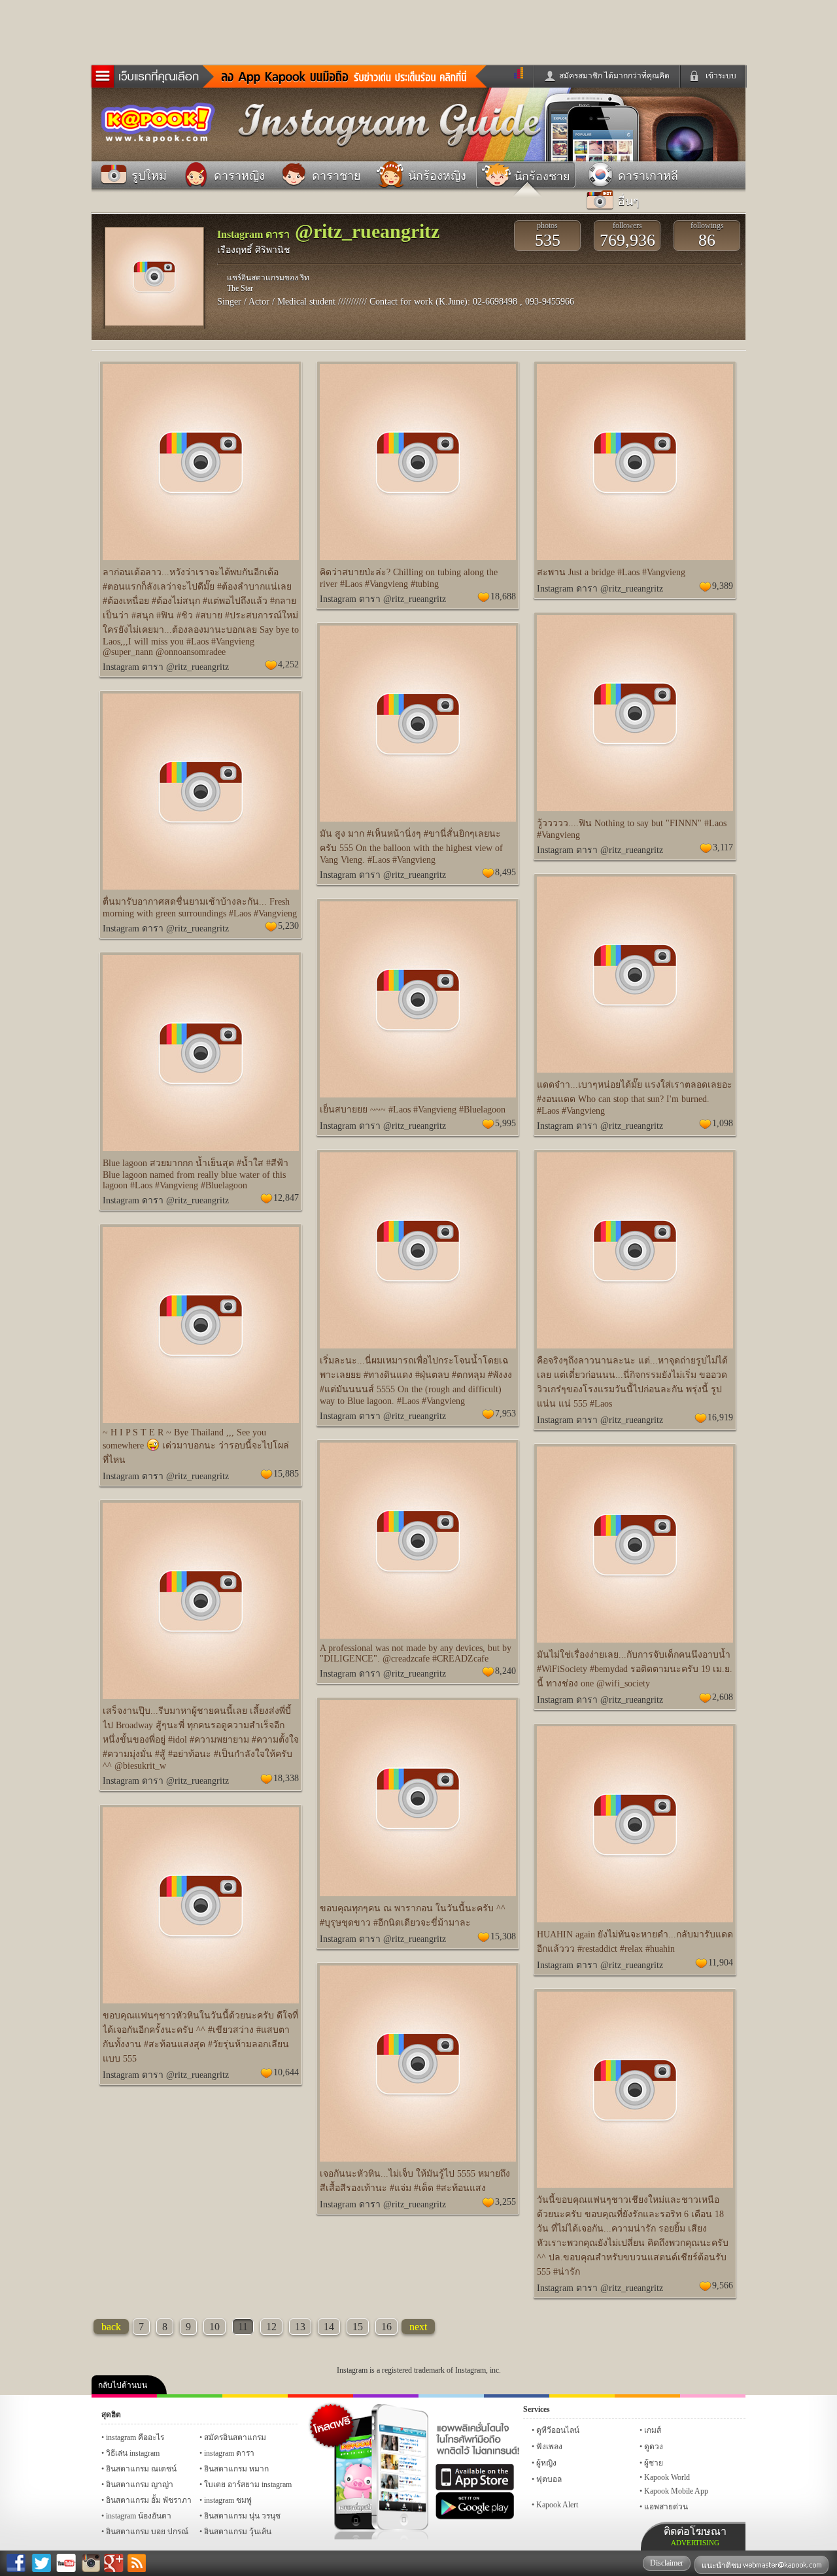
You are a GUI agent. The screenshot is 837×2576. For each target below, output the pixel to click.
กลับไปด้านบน (123, 2385)
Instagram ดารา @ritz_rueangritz (166, 667)
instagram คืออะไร (135, 2437)
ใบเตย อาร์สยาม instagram (248, 2484)
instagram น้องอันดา (139, 2516)
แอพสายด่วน (666, 2507)
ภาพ (190, 2396)
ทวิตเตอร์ (386, 2396)
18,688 (503, 596)
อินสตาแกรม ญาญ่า (140, 2484)
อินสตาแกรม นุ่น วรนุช (242, 2516)
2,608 (723, 1697)
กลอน (517, 2396)
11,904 (721, 1963)
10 (214, 2327)
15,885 (286, 1474)
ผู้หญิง (546, 2463)
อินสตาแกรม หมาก (236, 2469)
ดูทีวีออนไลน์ (558, 2430)
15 (358, 2327)
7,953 (505, 1413)
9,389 (723, 586)
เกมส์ (653, 2430)
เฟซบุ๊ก (320, 2396)
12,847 (286, 1198)
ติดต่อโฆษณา (695, 2536)
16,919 (720, 1417)
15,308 (503, 1936)
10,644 (286, 2072)
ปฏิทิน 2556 (255, 2396)
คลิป (124, 2396)
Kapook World (667, 2477)
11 (243, 2327)
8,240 (505, 1671)
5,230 (288, 926)
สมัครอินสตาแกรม (235, 2437)
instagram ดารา (451, 2396)
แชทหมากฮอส (582, 2396)
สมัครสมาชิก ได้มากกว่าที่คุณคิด (614, 76)
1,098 (723, 1123)
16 (386, 2327)
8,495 (505, 872)
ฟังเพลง (549, 2447)
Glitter (713, 2396)
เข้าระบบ (721, 76)
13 (300, 2327)
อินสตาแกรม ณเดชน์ (141, 2469)
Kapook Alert (557, 2505)
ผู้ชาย (654, 2463)
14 (329, 2327)
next (418, 2327)
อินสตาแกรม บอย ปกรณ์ (147, 2532)
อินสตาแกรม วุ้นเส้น (238, 2532)
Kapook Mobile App (676, 2491)
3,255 (505, 2202)
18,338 (286, 1778)
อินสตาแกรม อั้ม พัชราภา (149, 2500)
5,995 (505, 1123)
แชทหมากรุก (647, 2396)
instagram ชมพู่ (228, 2500)
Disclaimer (667, 2563)
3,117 (723, 847)
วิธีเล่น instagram (133, 2453)
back (111, 2327)
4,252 (288, 664)
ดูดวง (654, 2447)
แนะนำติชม (723, 2566)
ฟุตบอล (549, 2479)
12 (271, 2327)
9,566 (723, 2285)
